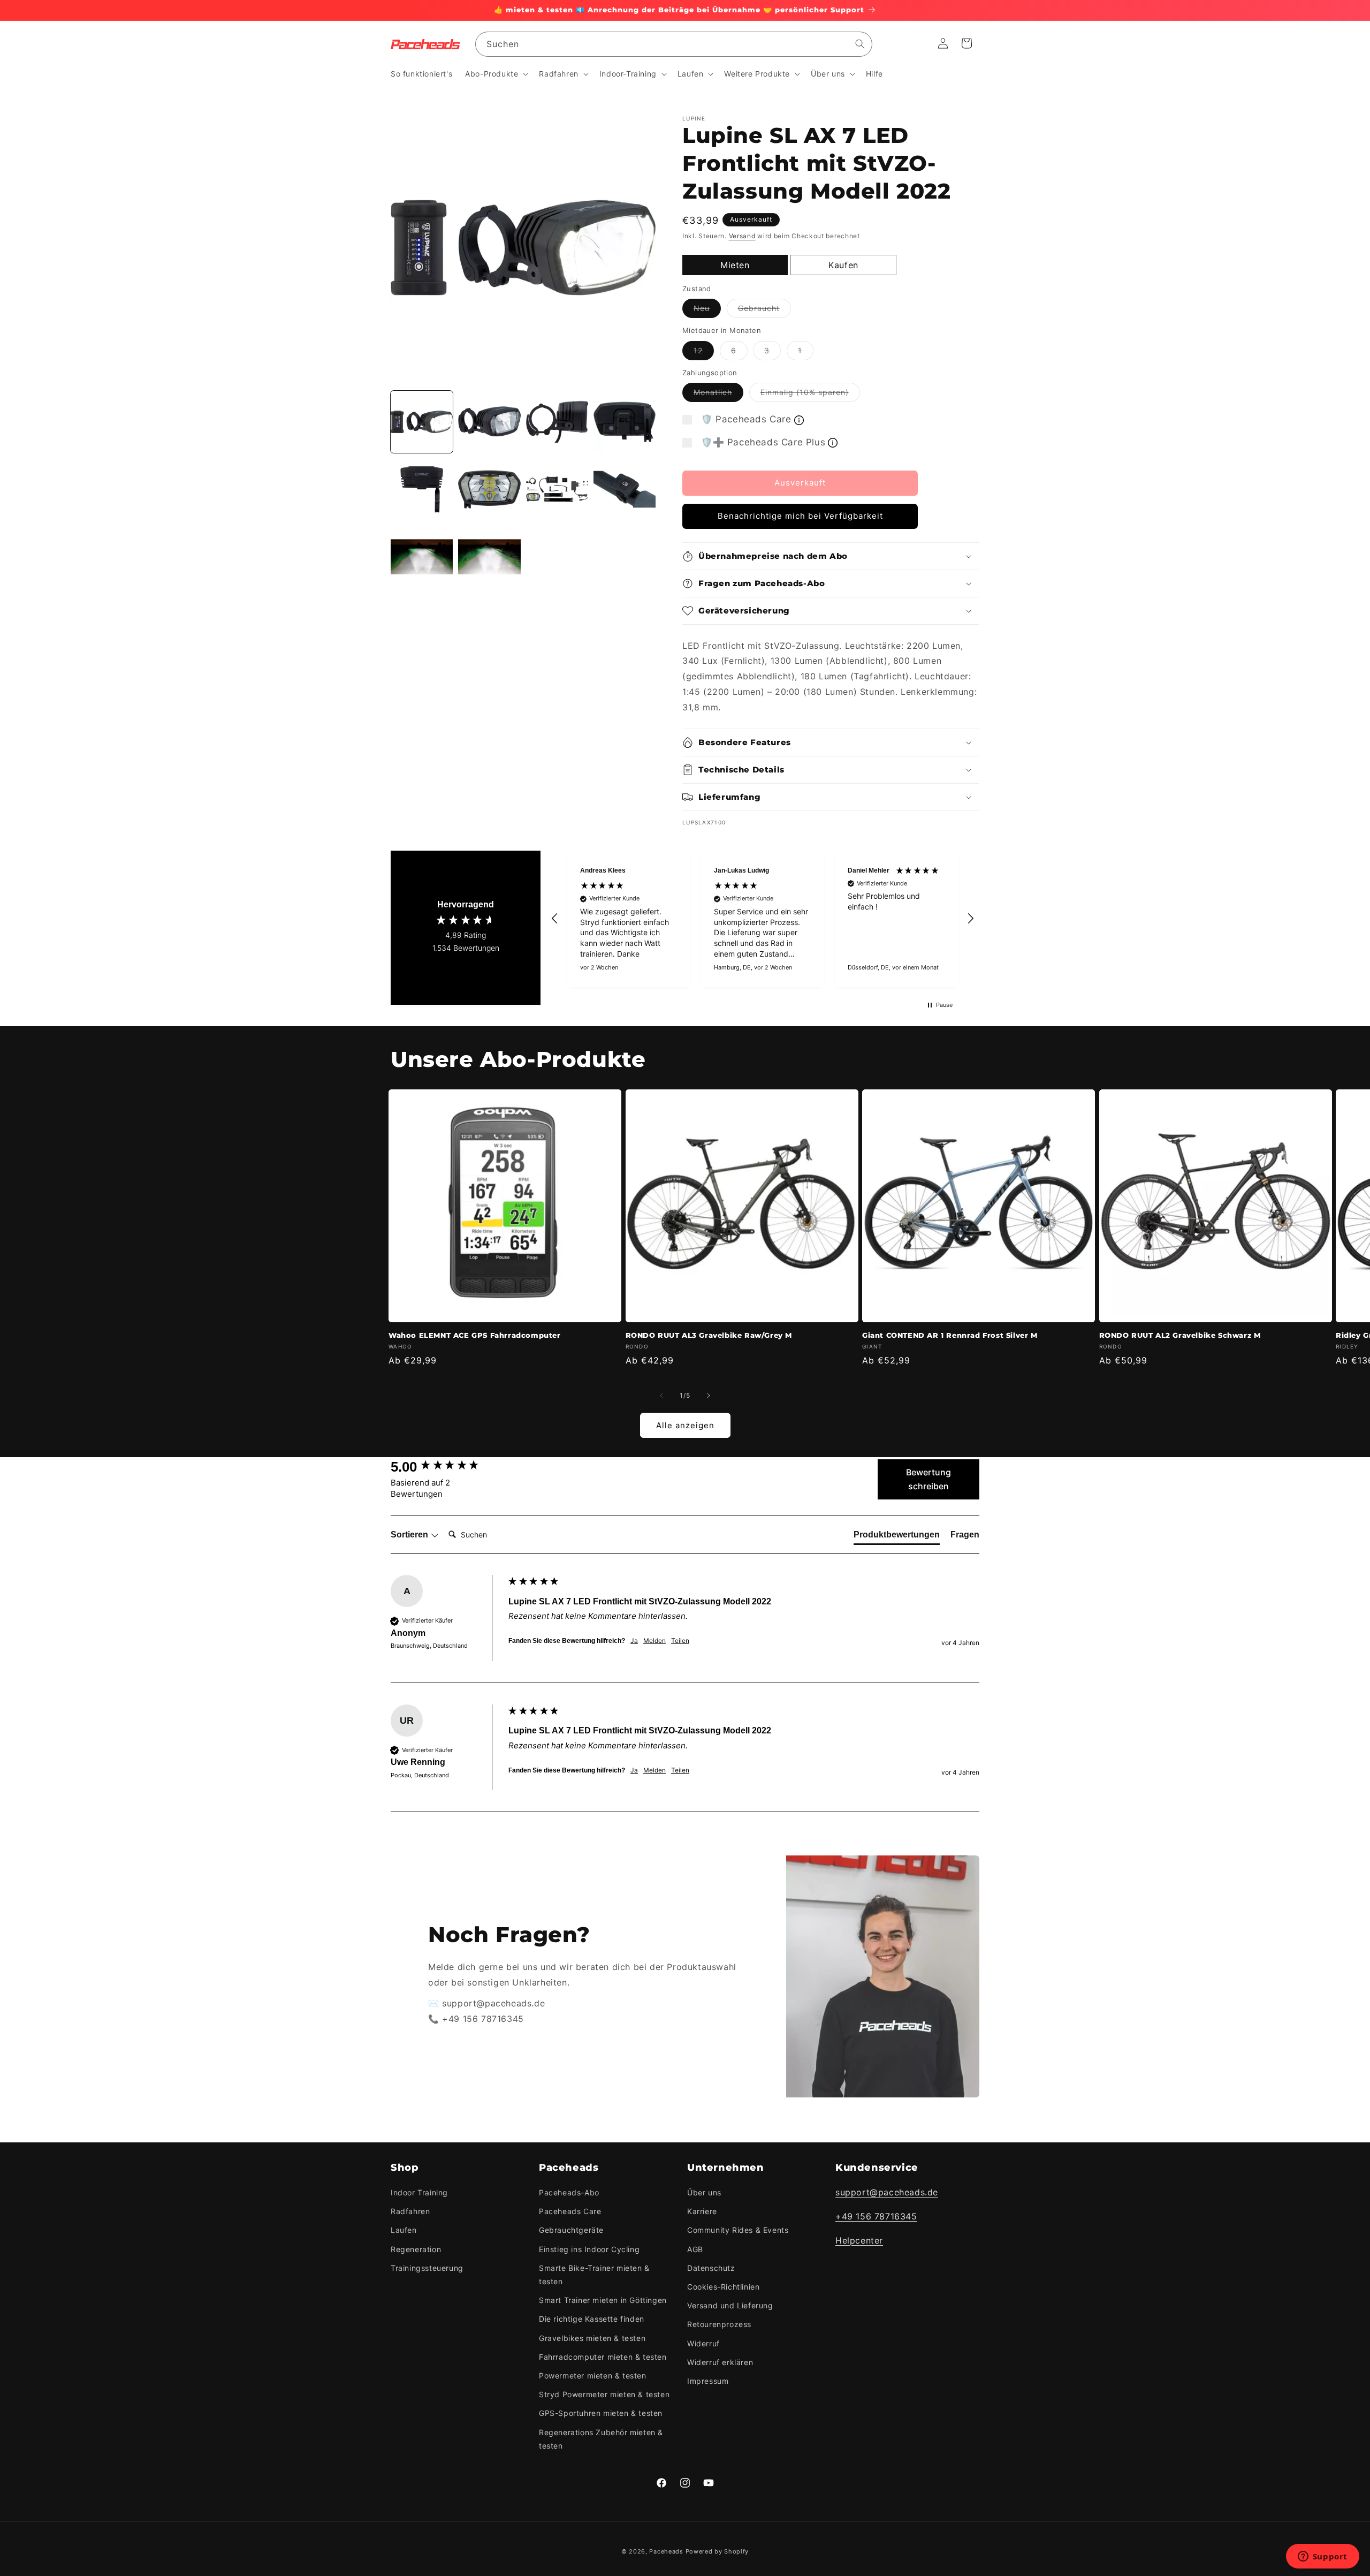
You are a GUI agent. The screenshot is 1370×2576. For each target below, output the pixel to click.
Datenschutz (711, 2268)
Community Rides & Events (738, 2230)
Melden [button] (654, 1641)
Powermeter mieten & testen (593, 2376)
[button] (496, 74)
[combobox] (674, 44)
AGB (695, 2249)
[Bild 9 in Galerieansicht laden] (422, 557)
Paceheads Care (570, 2211)
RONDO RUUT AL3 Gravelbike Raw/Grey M (709, 1335)
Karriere (702, 2211)
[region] (763, 919)
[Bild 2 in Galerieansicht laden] (489, 422)
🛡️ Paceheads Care (746, 419)
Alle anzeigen (685, 1425)
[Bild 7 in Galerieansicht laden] (557, 489)
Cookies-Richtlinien (723, 2287)
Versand (742, 236)
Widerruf (703, 2343)
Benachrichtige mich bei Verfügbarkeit (800, 516)
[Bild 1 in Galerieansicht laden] (422, 422)
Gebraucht (764, 310)
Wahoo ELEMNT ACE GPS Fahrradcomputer (475, 1335)
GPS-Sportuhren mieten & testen (601, 2413)
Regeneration (416, 2249)
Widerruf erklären (720, 2362)
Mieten (735, 265)
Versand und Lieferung (730, 2305)
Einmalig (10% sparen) (810, 395)
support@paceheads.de (887, 2192)
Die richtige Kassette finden (592, 2319)
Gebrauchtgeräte (571, 2230)
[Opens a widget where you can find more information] (1322, 2557)
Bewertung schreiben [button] (928, 1479)
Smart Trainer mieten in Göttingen (603, 2300)
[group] (447, 1467)
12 (704, 353)
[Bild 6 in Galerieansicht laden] (489, 489)
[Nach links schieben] (661, 1396)
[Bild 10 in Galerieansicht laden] (489, 557)
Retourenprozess (719, 2324)
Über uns (704, 2192)
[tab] (897, 1537)
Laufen (404, 2230)
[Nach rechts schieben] (709, 1396)
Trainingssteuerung (427, 2268)
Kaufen (843, 265)
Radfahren (410, 2211)
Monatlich (718, 395)
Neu (707, 310)
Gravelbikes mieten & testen (592, 2338)
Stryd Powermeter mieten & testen (604, 2394)
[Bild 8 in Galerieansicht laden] (625, 489)
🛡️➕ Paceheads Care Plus (763, 442)
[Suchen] (860, 44)
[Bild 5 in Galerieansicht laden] (422, 489)
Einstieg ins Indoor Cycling (589, 2249)
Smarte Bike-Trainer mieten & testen (594, 2275)
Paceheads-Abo (569, 2192)
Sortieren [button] (410, 1535)
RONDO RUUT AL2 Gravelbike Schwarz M (1180, 1335)
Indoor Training (419, 2192)
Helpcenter (859, 2240)
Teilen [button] (680, 1641)
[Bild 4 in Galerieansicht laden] (625, 422)
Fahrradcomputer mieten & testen (603, 2357)
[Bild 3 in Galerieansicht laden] (557, 422)
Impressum (708, 2381)
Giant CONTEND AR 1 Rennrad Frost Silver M (950, 1335)
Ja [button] (634, 1641)
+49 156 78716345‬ (876, 2216)
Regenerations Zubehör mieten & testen (601, 2439)
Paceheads (666, 2551)
